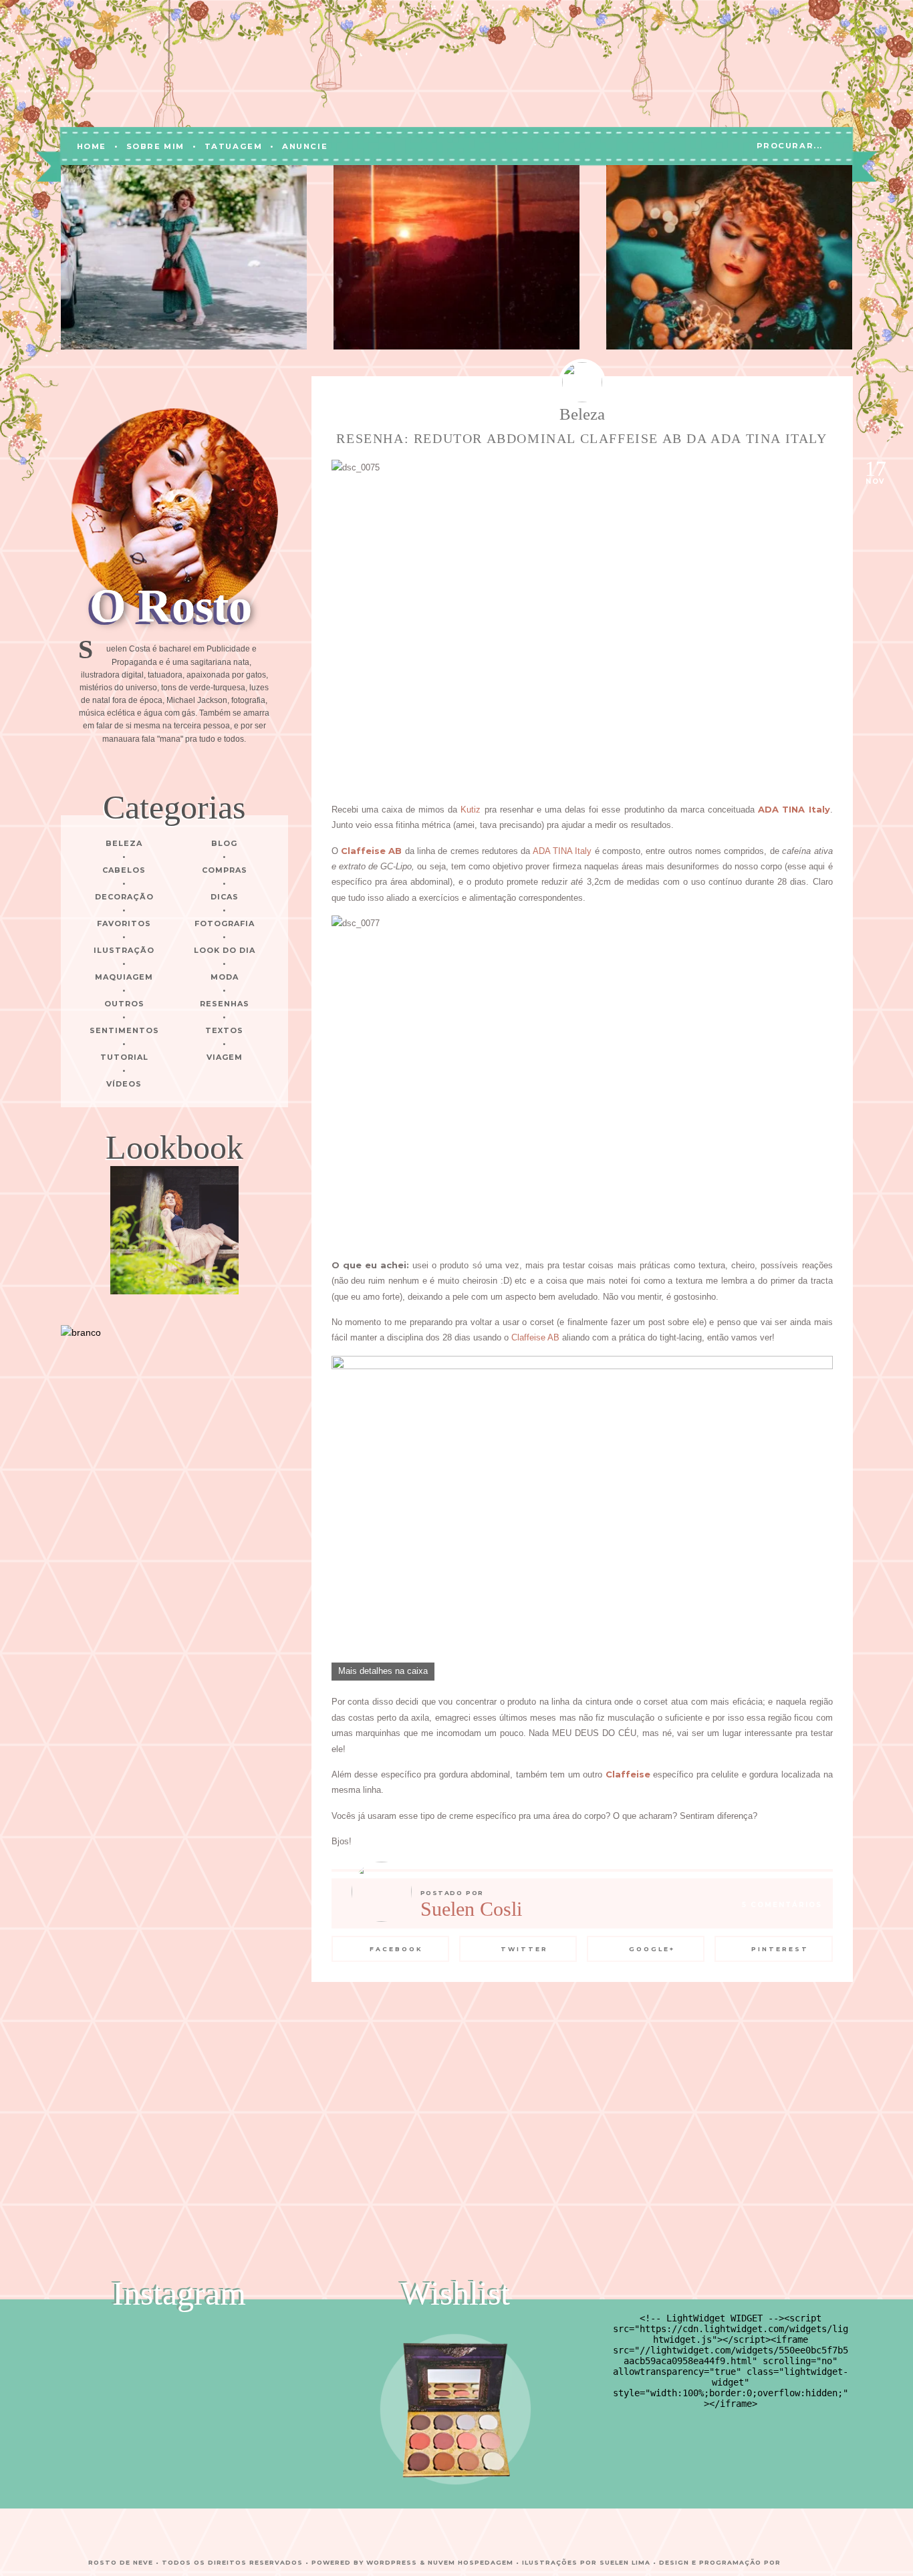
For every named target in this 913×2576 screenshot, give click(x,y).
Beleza (124, 843)
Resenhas (225, 1004)
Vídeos (124, 1084)
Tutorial (124, 1057)
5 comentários (782, 1905)
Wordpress (392, 2562)
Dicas (225, 897)
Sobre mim (155, 146)
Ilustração (124, 950)
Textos (224, 1030)
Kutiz (471, 810)
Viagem (225, 1057)
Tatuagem (234, 146)
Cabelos (124, 870)
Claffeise (628, 1774)
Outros (124, 1004)
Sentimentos (124, 1030)
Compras (225, 870)
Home (92, 146)
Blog (224, 843)
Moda (225, 977)
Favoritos (124, 923)
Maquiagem (124, 977)
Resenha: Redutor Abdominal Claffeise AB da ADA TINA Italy (581, 438)
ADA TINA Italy (562, 851)
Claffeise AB (535, 1337)
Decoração (124, 897)
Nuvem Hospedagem (471, 2562)
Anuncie (305, 146)
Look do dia (225, 950)
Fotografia (225, 923)
